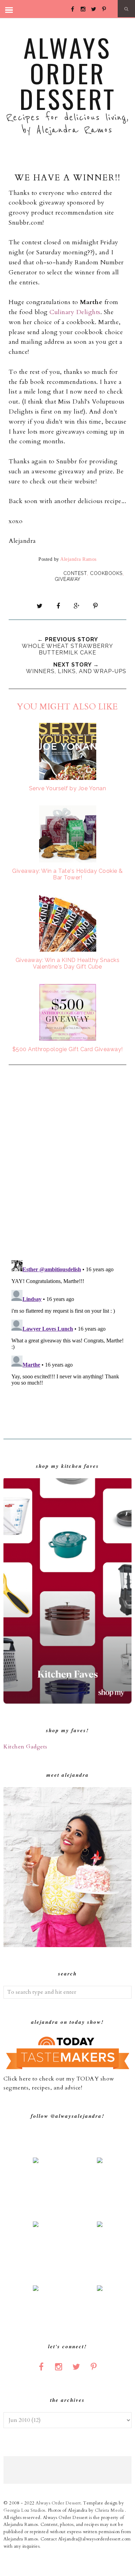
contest (75, 573)
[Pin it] (95, 606)
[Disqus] (67, 1163)
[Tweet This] (40, 606)
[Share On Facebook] (58, 606)
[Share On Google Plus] (77, 606)
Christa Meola (110, 2510)
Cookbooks (106, 573)
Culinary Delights (75, 312)
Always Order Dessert (68, 73)
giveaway (68, 579)
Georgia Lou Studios (24, 2510)
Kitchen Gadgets (25, 1747)
